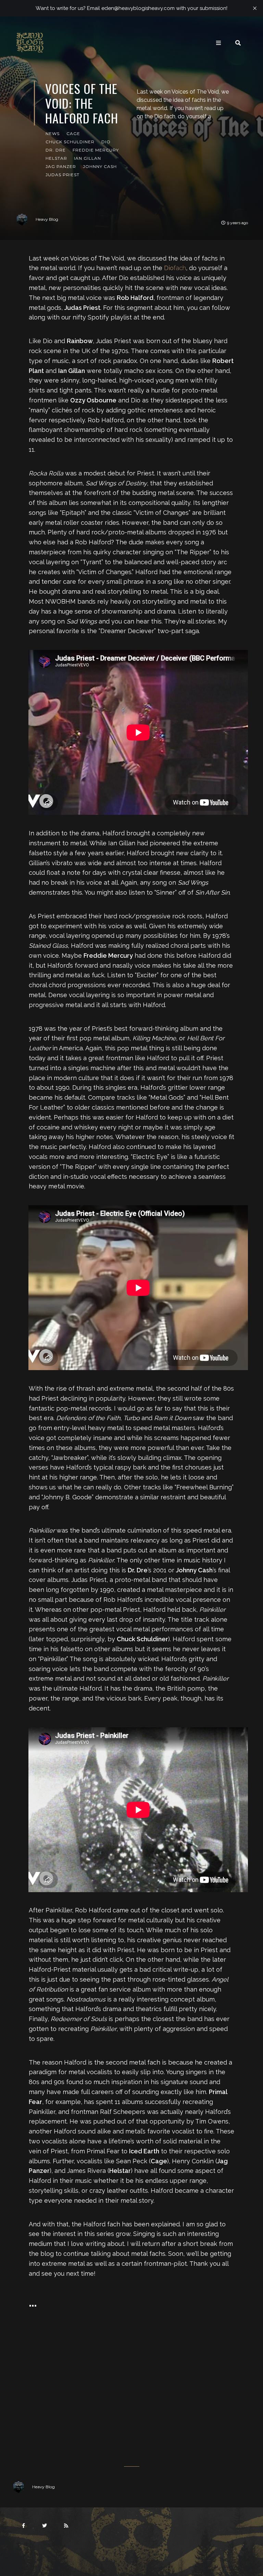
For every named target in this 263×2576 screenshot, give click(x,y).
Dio (106, 142)
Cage (73, 134)
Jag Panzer (61, 166)
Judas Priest (62, 175)
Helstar (56, 158)
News (53, 134)
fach (175, 268)
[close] (255, 8)
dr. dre (56, 150)
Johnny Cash (100, 166)
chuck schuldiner (70, 142)
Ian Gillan (87, 158)
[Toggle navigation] (218, 43)
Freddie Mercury (96, 150)
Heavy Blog (47, 219)
